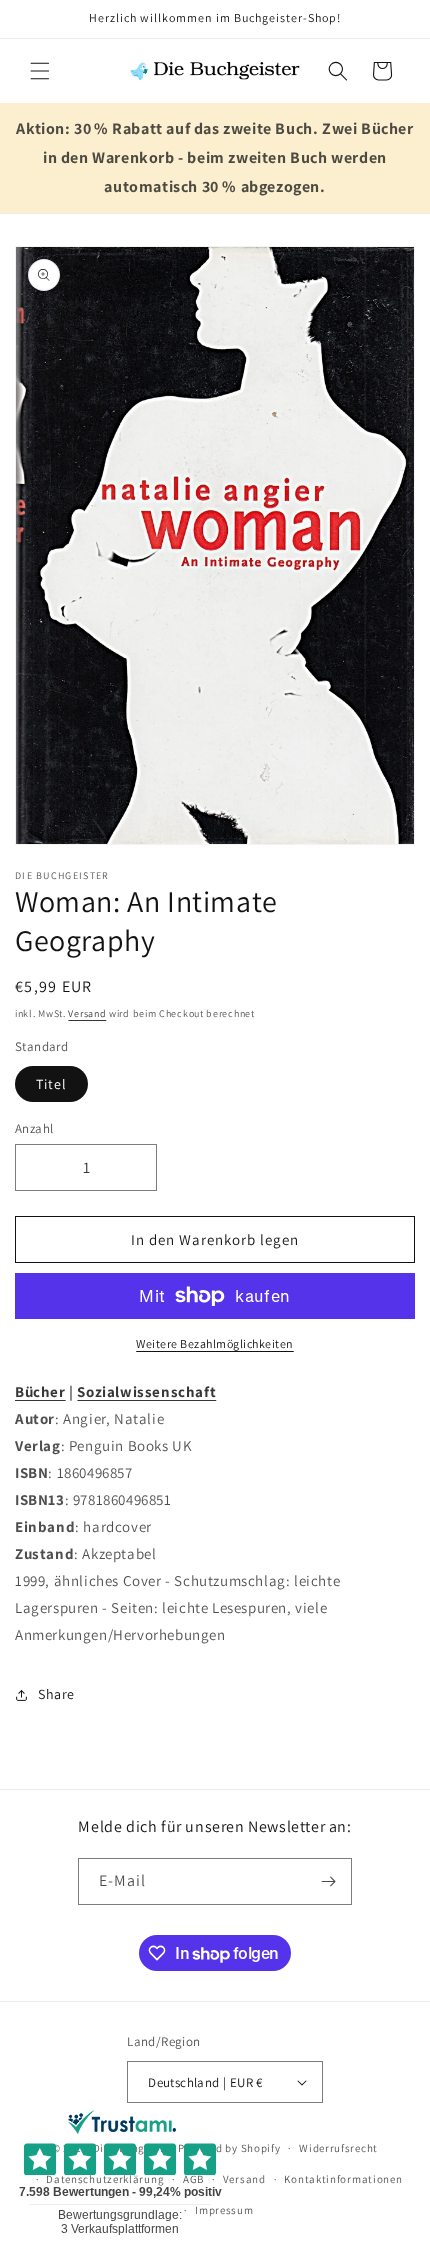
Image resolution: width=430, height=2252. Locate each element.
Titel (51, 1084)
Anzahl (34, 1128)
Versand (87, 1013)
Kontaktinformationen (343, 2179)
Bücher (40, 1391)
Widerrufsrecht (338, 2148)
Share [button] (56, 1694)
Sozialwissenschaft (146, 1391)
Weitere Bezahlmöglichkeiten (215, 1343)
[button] (40, 71)
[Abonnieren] (329, 1881)
